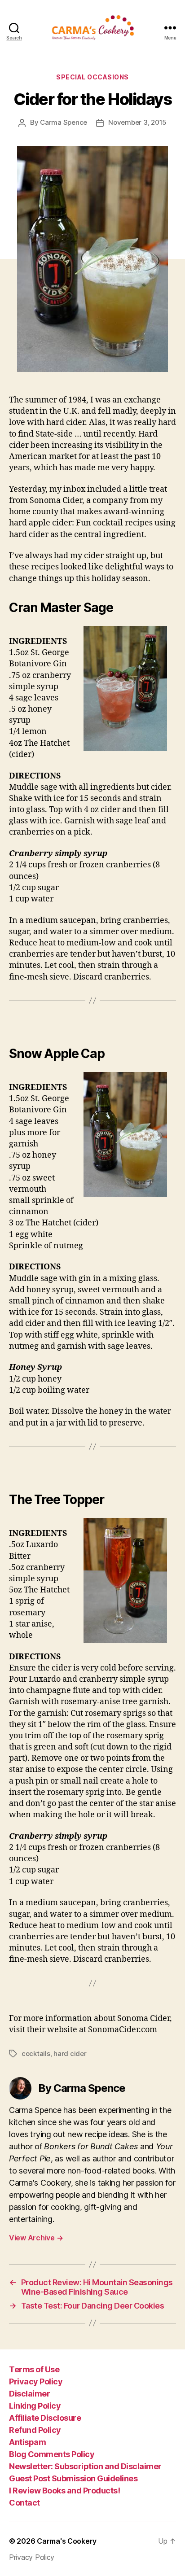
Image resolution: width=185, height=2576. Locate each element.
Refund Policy (35, 2430)
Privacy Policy (36, 2381)
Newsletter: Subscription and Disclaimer (85, 2466)
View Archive (36, 2238)
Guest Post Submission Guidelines (73, 2478)
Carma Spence (64, 122)
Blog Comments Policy (52, 2454)
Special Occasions (92, 77)
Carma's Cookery (67, 2541)
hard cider (70, 2053)
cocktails (36, 2053)
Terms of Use (34, 2369)
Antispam (27, 2442)
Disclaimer (29, 2394)
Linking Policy (35, 2406)
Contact (24, 2503)
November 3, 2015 (137, 122)
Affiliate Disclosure (45, 2418)
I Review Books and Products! (64, 2491)
